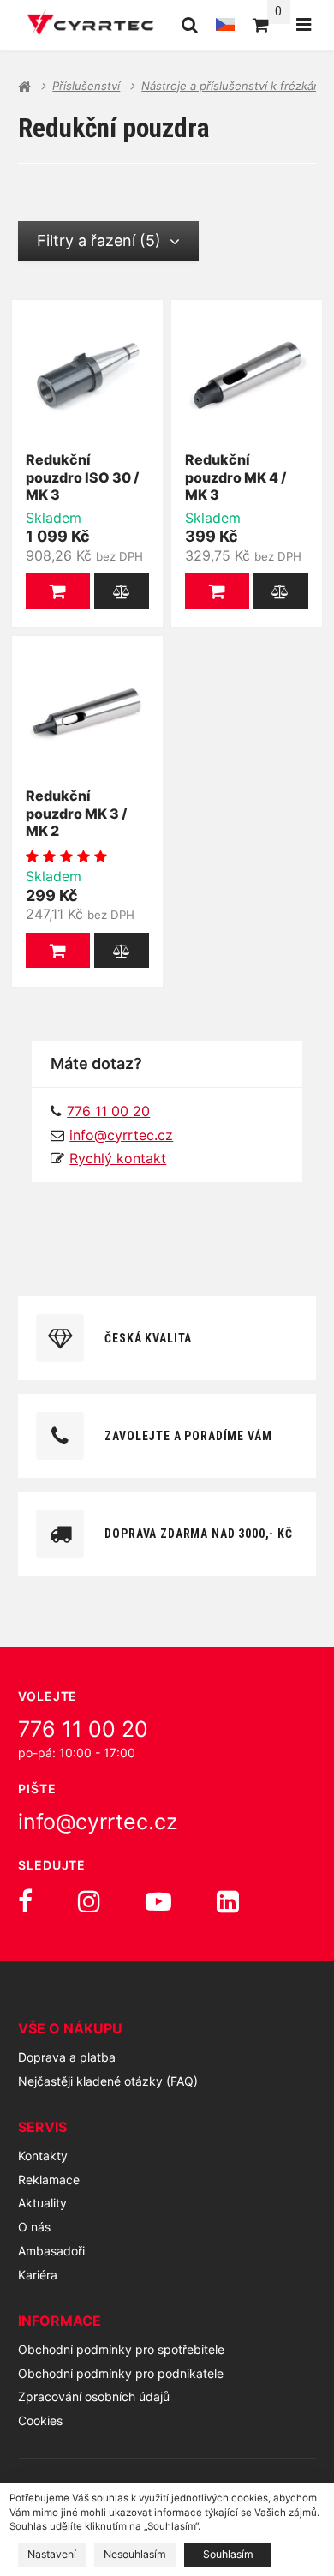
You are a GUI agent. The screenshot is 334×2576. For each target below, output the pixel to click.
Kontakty (43, 2156)
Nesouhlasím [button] (135, 2554)
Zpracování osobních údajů (94, 2396)
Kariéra (38, 2275)
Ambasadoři (51, 2251)
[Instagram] (89, 1901)
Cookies (40, 2420)
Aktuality (42, 2203)
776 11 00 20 (83, 1729)
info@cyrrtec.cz (121, 1135)
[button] (58, 591)
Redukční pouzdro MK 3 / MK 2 (76, 814)
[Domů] (90, 25)
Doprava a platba (67, 2057)
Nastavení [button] (52, 2554)
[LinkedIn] (228, 1901)
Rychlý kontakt (118, 1158)
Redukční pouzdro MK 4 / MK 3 (236, 477)
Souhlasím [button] (228, 2554)
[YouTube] (158, 1901)
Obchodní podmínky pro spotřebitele (121, 2349)
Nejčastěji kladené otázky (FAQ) (108, 2081)
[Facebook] (25, 1901)
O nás (34, 2227)
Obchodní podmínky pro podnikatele (121, 2373)
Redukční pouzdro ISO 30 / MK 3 (82, 477)
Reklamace (49, 2180)
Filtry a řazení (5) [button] (99, 240)
